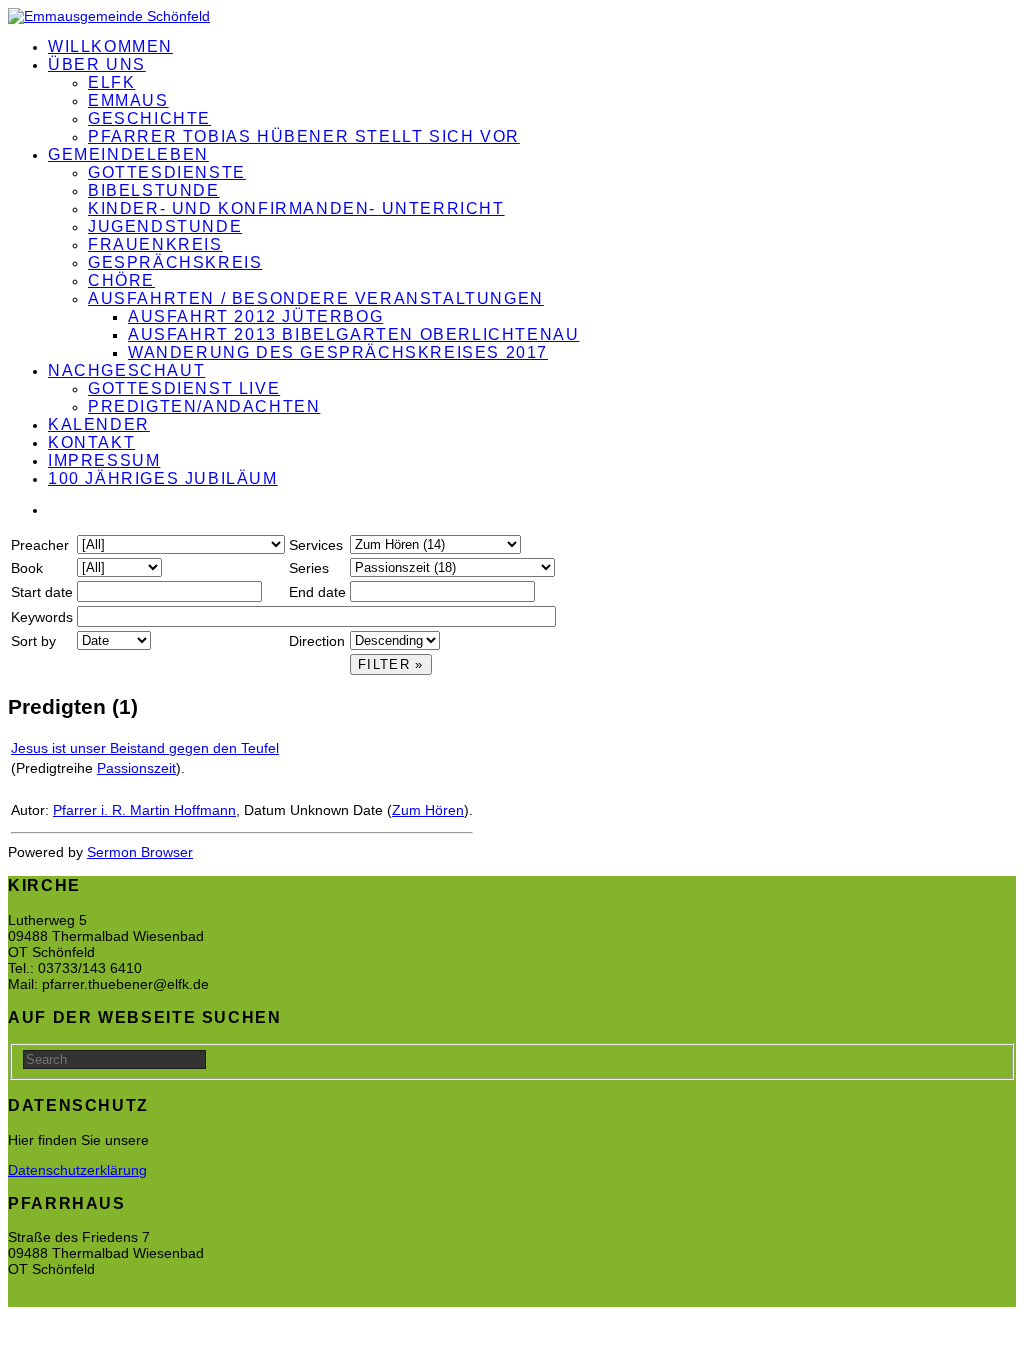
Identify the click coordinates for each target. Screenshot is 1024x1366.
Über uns (97, 64)
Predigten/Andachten (204, 406)
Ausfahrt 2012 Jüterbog (255, 316)
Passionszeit (136, 768)
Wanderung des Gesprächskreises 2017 (338, 352)
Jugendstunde (165, 226)
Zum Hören (428, 810)
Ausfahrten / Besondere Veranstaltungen (316, 298)
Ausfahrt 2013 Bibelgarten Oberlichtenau (353, 334)
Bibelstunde (154, 190)
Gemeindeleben (128, 154)
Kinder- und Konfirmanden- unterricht (296, 208)
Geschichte (149, 118)
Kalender (99, 424)
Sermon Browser (140, 852)
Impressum (104, 460)
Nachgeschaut (126, 370)
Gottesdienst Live (184, 388)
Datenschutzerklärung (77, 1170)
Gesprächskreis (175, 262)
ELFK (111, 82)
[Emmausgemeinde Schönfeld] (109, 16)
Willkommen (110, 46)
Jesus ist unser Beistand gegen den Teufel (145, 748)
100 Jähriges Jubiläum (163, 478)
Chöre (121, 280)
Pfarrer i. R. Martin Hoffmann (144, 810)
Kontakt (91, 442)
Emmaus (128, 100)
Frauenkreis (155, 244)
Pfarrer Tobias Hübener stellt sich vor (304, 136)
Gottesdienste (167, 172)
